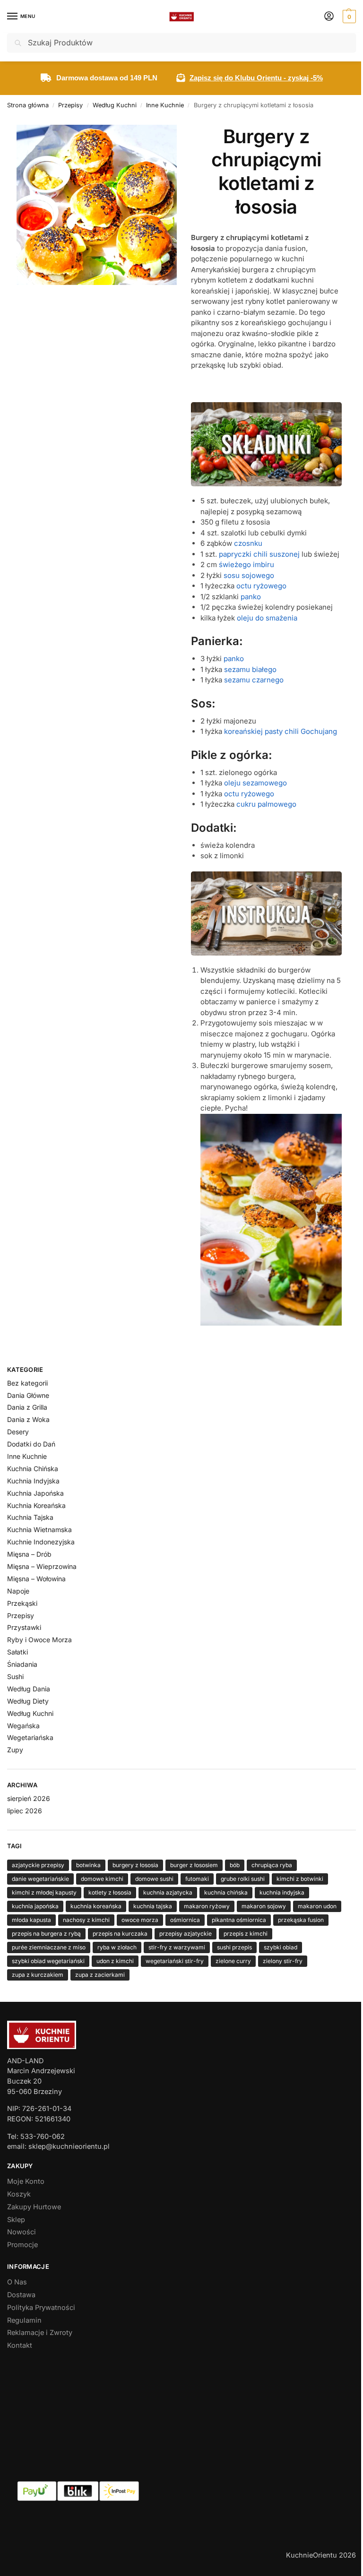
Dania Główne (28, 1395)
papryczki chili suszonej (259, 554)
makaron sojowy (264, 1906)
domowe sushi (154, 1879)
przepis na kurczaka (120, 1934)
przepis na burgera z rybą (46, 1934)
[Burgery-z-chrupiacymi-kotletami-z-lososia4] (271, 1220)
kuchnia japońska (35, 1906)
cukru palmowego (266, 804)
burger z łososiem (194, 1865)
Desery (18, 1432)
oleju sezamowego (255, 783)
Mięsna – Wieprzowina (42, 1566)
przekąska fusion (301, 1920)
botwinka (88, 1865)
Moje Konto (26, 2181)
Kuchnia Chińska (33, 1469)
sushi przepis (234, 1947)
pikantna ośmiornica (239, 1920)
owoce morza (140, 1920)
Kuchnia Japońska (35, 1493)
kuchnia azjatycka (168, 1892)
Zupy (15, 1750)
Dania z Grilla (27, 1407)
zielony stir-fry (283, 1961)
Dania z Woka (28, 1419)
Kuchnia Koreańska (36, 1505)
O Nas (17, 2282)
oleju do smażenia (267, 618)
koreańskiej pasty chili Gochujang (281, 731)
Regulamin (24, 2320)
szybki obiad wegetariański (48, 1961)
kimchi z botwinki (300, 1879)
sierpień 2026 (29, 1798)
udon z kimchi (115, 1961)
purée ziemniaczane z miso (49, 1947)
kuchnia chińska (226, 1892)
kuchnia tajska (153, 1906)
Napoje (18, 1591)
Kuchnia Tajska (30, 1517)
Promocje (22, 2245)
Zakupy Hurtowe (34, 2207)
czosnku (248, 543)
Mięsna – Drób (29, 1554)
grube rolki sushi (243, 1879)
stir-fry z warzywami (177, 1947)
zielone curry (233, 1961)
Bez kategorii (27, 1383)
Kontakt (20, 2345)
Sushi (15, 1676)
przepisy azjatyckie (186, 1934)
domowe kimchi (102, 1879)
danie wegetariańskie (40, 1879)
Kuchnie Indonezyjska (41, 1542)
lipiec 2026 (25, 1811)
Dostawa (21, 2295)
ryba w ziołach (117, 1947)
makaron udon (317, 1906)
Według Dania (29, 1689)
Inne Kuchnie (165, 105)
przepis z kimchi (246, 1934)
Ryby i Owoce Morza (39, 1640)
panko (251, 597)
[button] (348, 17)
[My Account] (329, 17)
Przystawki (24, 1627)
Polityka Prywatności (41, 2308)
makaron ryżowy (207, 1906)
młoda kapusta (31, 1920)
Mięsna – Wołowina (36, 1579)
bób (235, 1865)
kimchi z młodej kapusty (44, 1892)
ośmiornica (185, 1920)
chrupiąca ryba (272, 1865)
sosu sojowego (249, 575)
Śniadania (22, 1664)
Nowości (22, 2232)
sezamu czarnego (254, 680)
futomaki (197, 1879)
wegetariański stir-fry (175, 1961)
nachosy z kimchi (86, 1920)
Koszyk (19, 2194)
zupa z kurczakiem (38, 1975)
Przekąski (22, 1603)
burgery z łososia (135, 1865)
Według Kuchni (115, 105)
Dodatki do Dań (31, 1444)
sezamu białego (250, 669)
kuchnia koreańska (96, 1906)
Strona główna (28, 105)
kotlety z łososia (110, 1892)
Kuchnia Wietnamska (39, 1529)
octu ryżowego (261, 586)
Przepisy (70, 105)
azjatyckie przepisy (38, 1865)
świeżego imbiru (246, 564)
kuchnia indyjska (282, 1892)
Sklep (16, 2220)
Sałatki (17, 1652)
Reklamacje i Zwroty (40, 2333)
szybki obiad (281, 1947)
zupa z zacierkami (100, 1975)
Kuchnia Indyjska (33, 1481)
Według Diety (28, 1701)
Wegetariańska (30, 1737)
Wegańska (23, 1726)
